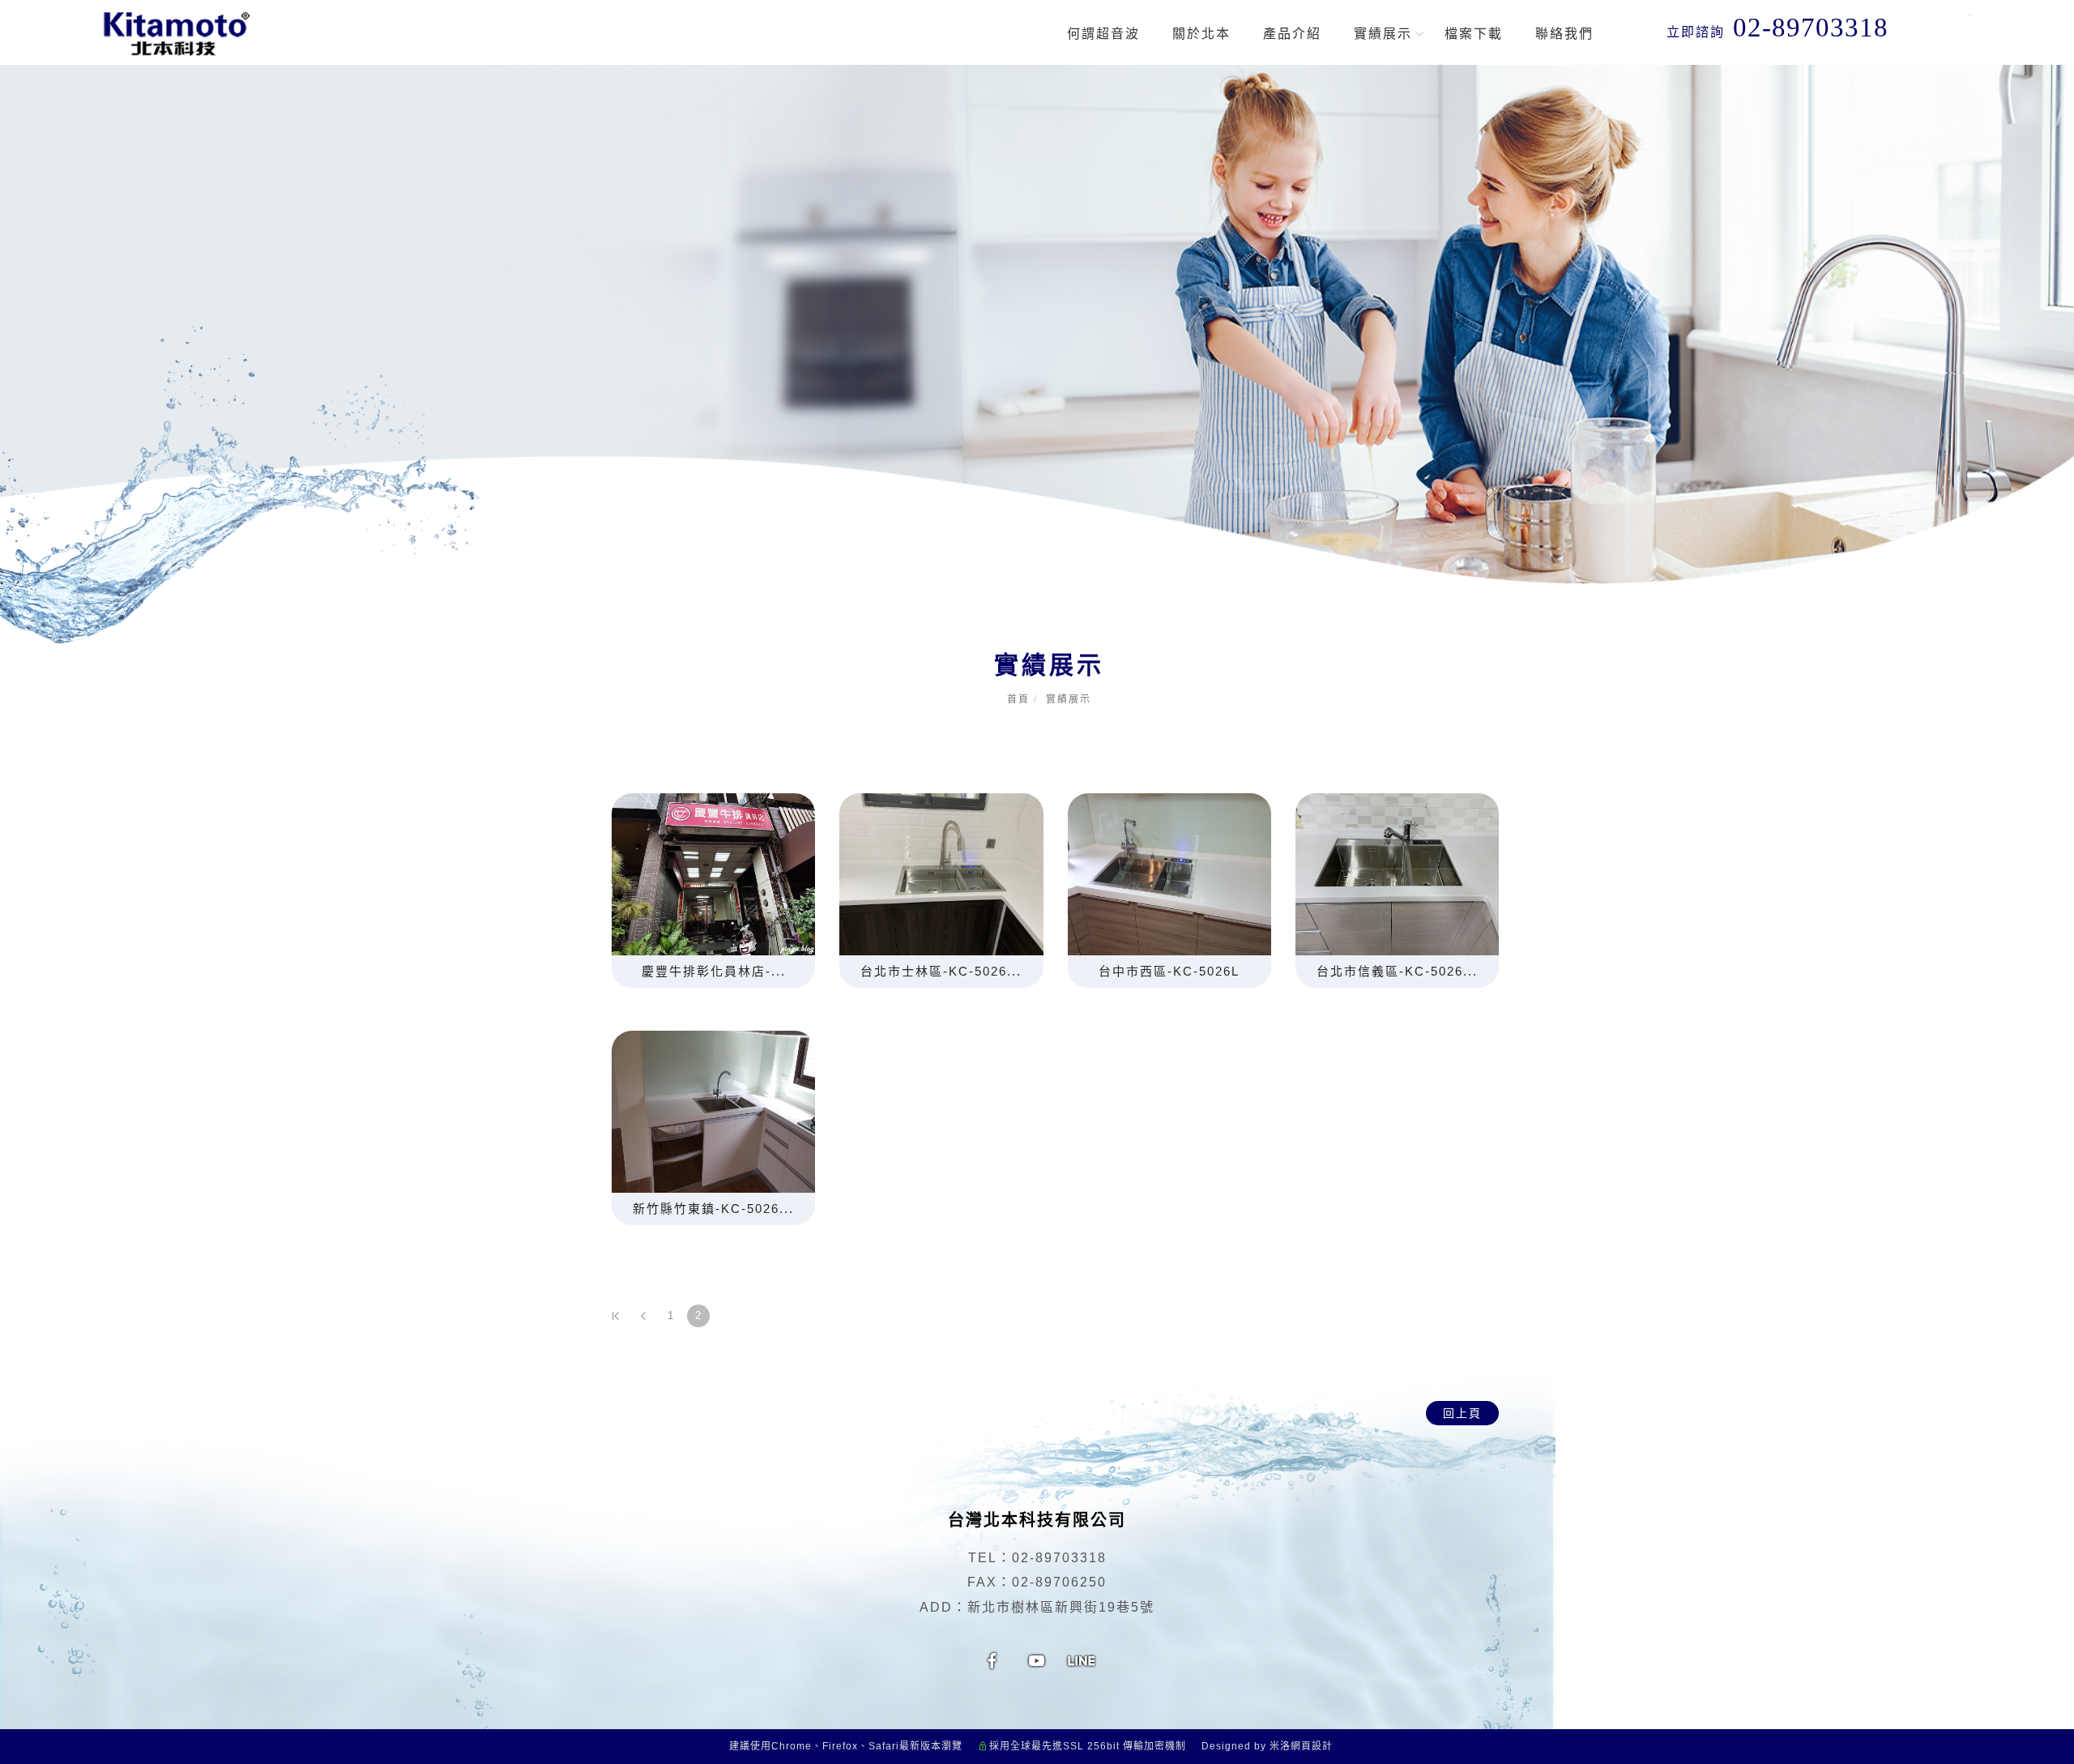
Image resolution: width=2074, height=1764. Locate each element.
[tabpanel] (1037, 324)
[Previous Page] (643, 1316)
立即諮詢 (1777, 28)
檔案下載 (1474, 34)
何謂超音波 (1103, 34)
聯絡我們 (1564, 34)
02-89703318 (1059, 1558)
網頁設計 (1312, 1746)
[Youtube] (1037, 1658)
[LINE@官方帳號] (1082, 1658)
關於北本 (1201, 34)
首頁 (1018, 699)
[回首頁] (177, 34)
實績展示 (1383, 34)
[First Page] (616, 1316)
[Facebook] (993, 1658)
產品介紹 (1292, 34)
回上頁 (1462, 1413)
